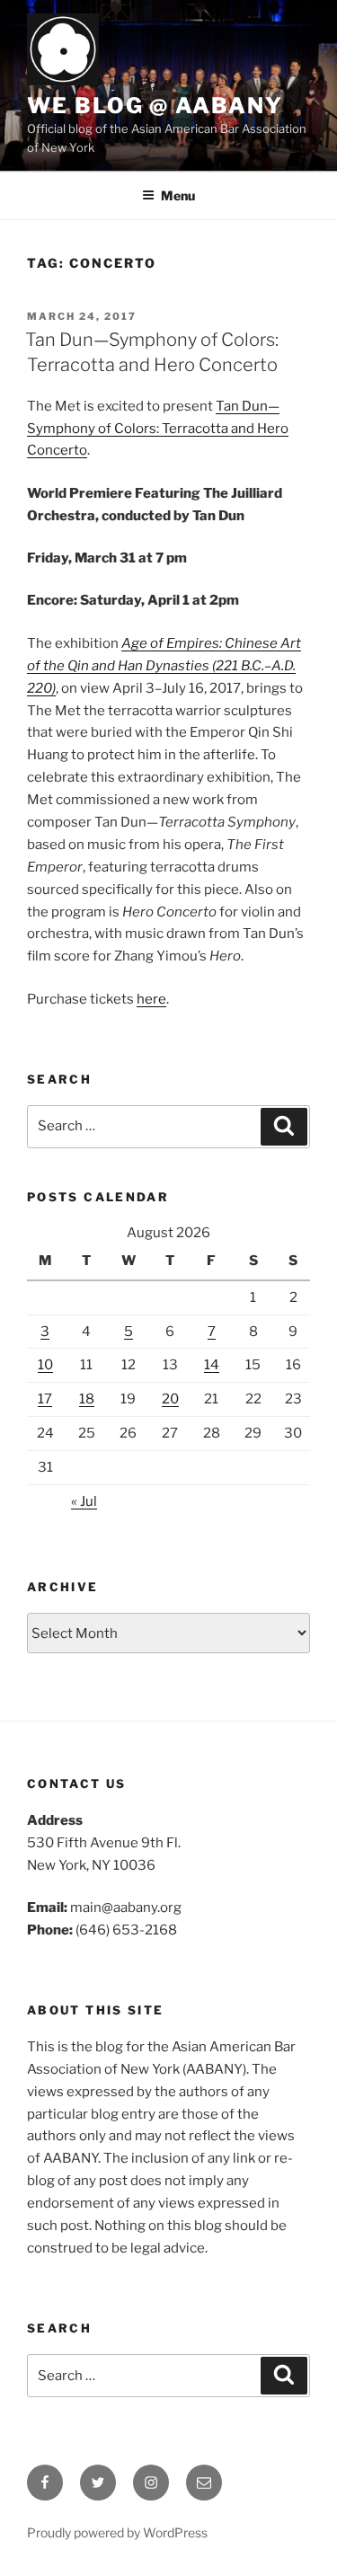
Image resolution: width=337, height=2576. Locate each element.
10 (45, 1365)
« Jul (84, 1501)
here (151, 999)
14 (212, 1365)
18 (87, 1399)
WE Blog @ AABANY (155, 106)
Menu (178, 195)
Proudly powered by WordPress (117, 2532)
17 (45, 1399)
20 (170, 1399)
